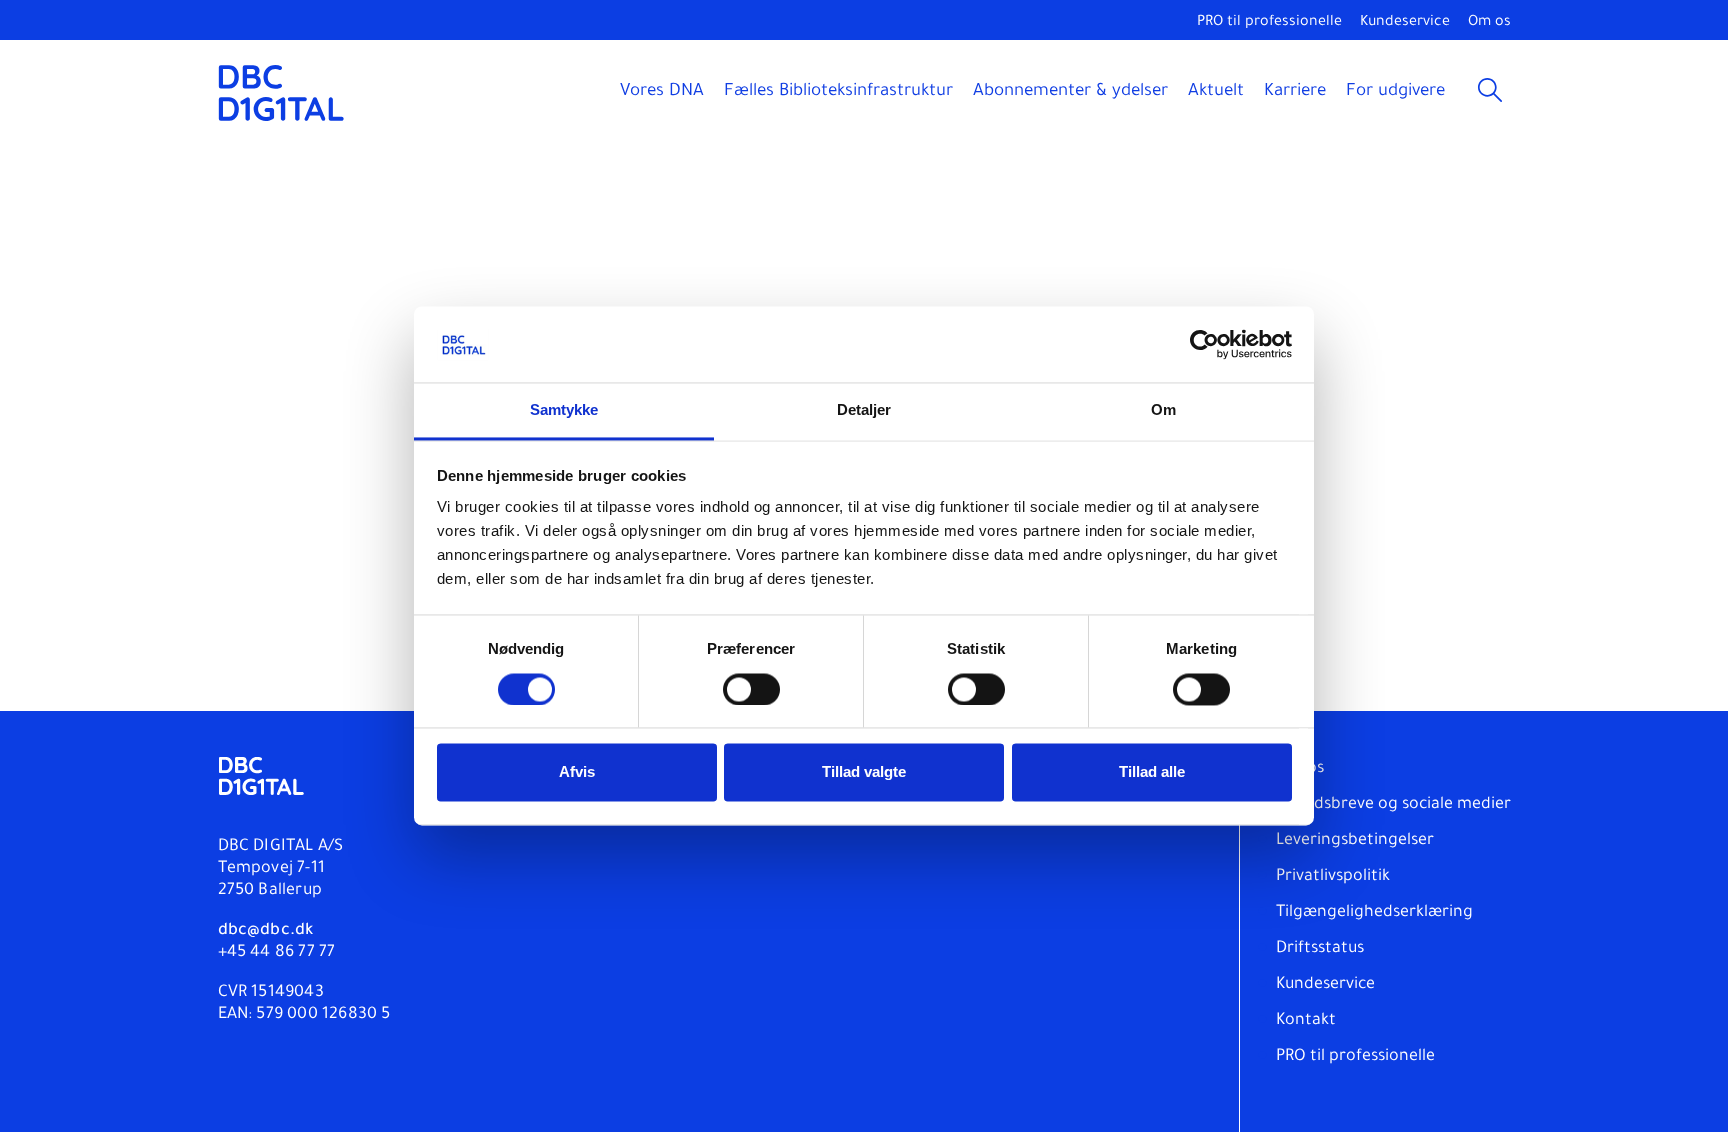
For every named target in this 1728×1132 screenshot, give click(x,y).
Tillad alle (1152, 772)
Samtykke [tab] (564, 410)
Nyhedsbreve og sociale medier (1393, 805)
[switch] (751, 690)
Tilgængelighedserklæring (1374, 913)
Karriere (1295, 92)
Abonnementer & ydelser (1070, 92)
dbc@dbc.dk (266, 931)
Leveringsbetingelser (1355, 841)
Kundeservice (1405, 23)
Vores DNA (662, 92)
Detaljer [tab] (864, 410)
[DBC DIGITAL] (281, 92)
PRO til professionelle (1269, 23)
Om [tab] (1163, 410)
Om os (1489, 23)
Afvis (577, 772)
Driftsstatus (1320, 949)
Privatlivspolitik (1333, 877)
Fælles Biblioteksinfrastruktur (838, 92)
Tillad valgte (864, 772)
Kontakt (1306, 1021)
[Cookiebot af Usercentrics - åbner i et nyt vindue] (1204, 345)
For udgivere (1395, 92)
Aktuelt (1216, 92)
